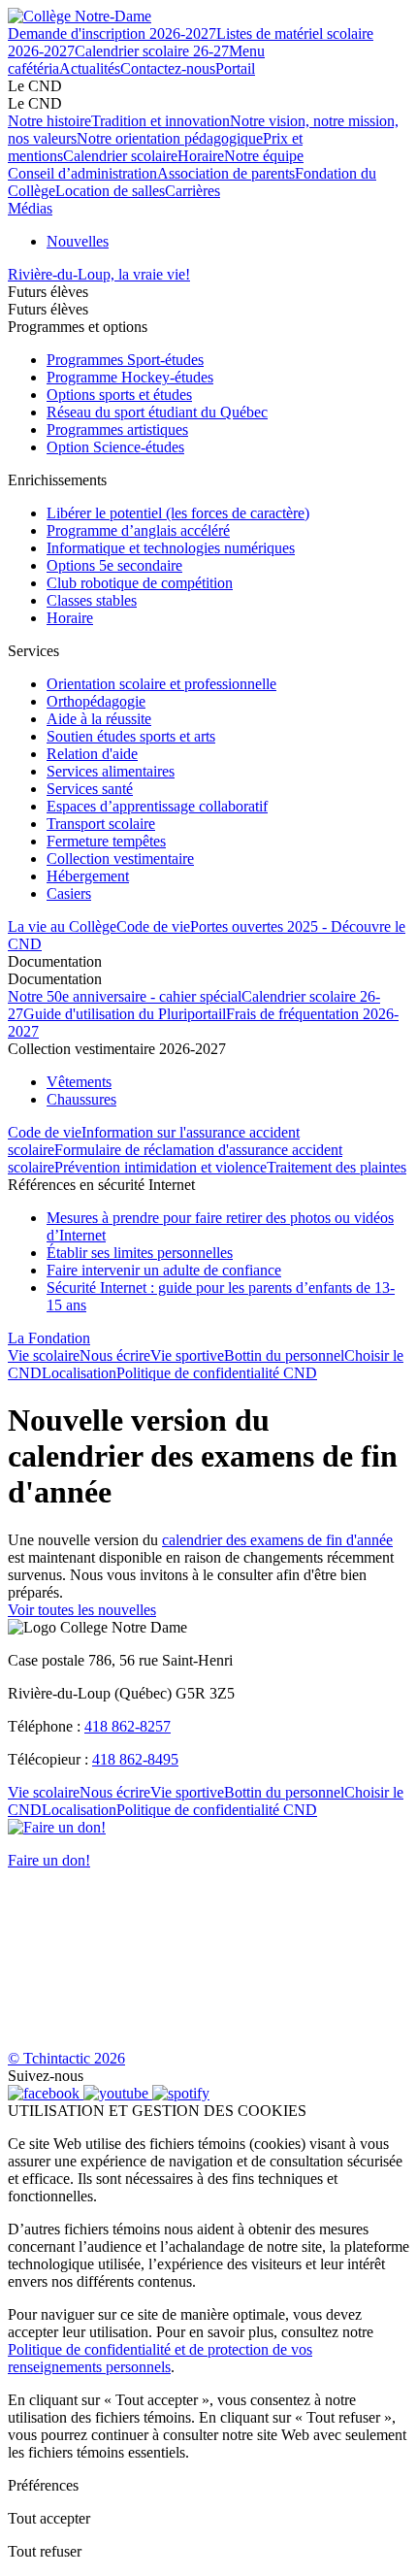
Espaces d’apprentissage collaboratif (157, 806)
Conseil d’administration (82, 173)
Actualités (90, 68)
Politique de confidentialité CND (217, 1373)
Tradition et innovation (160, 121)
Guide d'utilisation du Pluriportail (125, 1014)
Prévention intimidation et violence (160, 1167)
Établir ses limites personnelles (140, 1253)
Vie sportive (187, 1355)
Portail (235, 68)
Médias (30, 208)
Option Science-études (115, 447)
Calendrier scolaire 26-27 (152, 51)
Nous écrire (115, 1355)
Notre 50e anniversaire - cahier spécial (125, 996)
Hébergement (88, 876)
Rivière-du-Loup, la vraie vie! (99, 274)
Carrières (192, 191)
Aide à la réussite (99, 719)
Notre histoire (49, 121)
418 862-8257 (128, 1726)
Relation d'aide (92, 754)
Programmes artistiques (117, 429)
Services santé (90, 789)
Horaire (201, 156)
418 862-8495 (135, 1759)
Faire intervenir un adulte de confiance (164, 1270)
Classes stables (92, 600)
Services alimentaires (111, 771)
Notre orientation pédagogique (170, 138)
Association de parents (226, 173)
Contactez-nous (168, 68)
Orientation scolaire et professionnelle (161, 684)
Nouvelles (78, 241)
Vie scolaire (44, 1355)
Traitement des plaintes (337, 1167)
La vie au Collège (62, 926)
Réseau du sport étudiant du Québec (157, 412)
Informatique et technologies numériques (171, 548)
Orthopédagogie (96, 701)
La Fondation (49, 1338)
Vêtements (79, 1082)
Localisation (79, 1373)
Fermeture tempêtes (106, 841)
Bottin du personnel (284, 1355)
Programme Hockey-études (130, 377)
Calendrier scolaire (120, 156)
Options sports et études (119, 395)
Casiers (69, 893)
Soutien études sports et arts (131, 736)
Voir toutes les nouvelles (82, 1610)
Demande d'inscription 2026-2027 (112, 33)
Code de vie (153, 926)
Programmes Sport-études (125, 360)
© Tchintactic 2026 (66, 2058)
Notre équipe (264, 156)
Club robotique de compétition (140, 583)
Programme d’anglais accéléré (138, 530)
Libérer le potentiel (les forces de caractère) (178, 513)
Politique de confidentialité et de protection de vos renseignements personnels (160, 2358)
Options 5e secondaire (114, 565)
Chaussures (81, 1099)
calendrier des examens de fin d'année (277, 1540)
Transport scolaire (101, 824)
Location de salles (110, 191)
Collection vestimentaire (120, 859)
